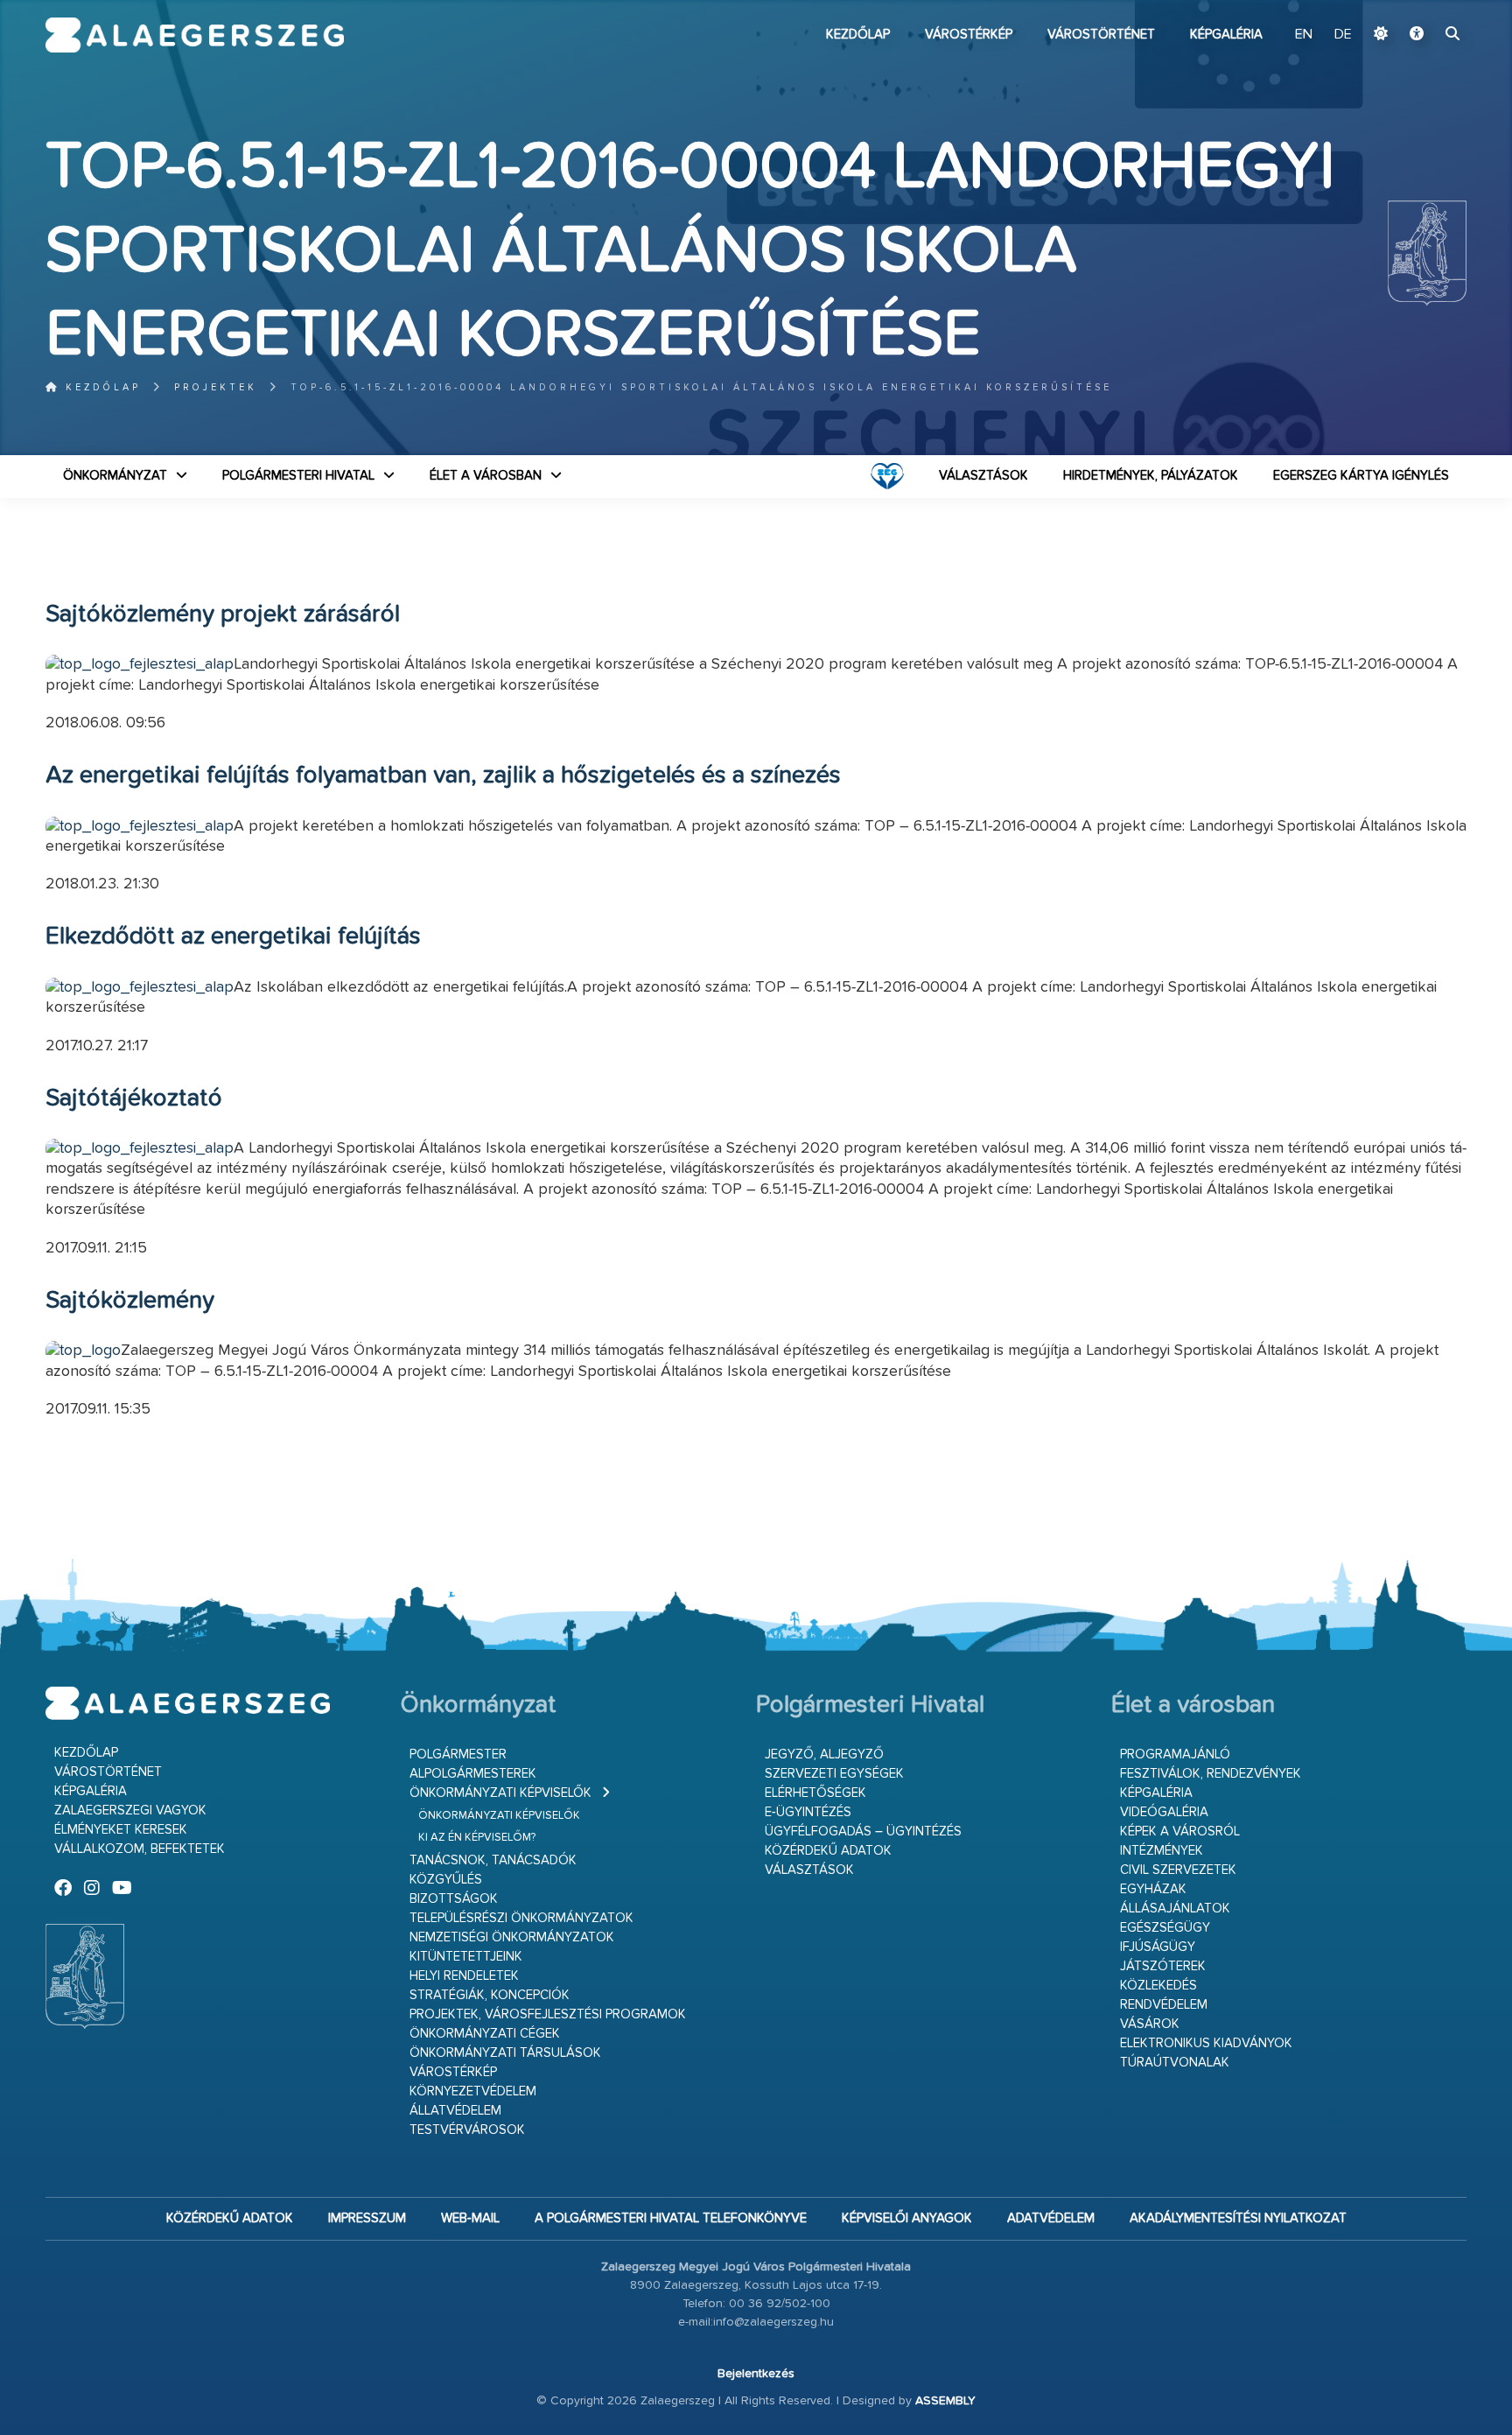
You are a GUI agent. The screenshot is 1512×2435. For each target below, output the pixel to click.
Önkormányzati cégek (485, 2034)
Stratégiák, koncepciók (490, 1995)
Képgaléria (1226, 35)
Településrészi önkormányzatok (521, 1918)
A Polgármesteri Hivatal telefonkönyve (671, 2218)
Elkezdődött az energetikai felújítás (233, 937)
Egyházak (1153, 1889)
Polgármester (458, 1754)
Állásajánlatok (1175, 1909)
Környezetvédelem (473, 2091)
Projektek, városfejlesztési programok (548, 2014)
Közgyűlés (446, 1880)
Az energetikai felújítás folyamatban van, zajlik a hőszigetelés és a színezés (443, 775)
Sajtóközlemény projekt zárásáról (223, 614)
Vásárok (1150, 2024)
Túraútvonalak (1175, 2063)
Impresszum (367, 2218)
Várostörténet (1101, 35)
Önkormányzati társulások (505, 2053)
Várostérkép (969, 35)
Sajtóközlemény (130, 1301)
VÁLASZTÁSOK (983, 476)
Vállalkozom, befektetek (140, 1849)
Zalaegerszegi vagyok (130, 1810)
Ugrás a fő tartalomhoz (1423, 8)
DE (1343, 35)
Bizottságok (454, 1899)
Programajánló (1175, 1754)
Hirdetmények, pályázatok (1151, 476)
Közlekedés (1158, 1986)
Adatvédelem (1051, 2218)
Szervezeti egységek (834, 1774)
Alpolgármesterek (473, 1774)
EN (1304, 35)
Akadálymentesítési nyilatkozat (1238, 2218)
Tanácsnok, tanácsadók (493, 1860)
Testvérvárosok (467, 2130)
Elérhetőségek (815, 1793)
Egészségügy (1165, 1928)
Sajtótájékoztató (134, 1098)
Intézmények (1162, 1851)
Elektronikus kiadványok (1206, 2043)
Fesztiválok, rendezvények (1211, 1774)
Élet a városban (486, 476)
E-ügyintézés (808, 1812)
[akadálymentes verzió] (1417, 35)
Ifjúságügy (1158, 1947)
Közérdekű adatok (828, 1851)
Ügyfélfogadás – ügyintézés (863, 1832)
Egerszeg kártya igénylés (1361, 476)
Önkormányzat (115, 476)
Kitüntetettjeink (466, 1957)
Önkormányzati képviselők (500, 1793)
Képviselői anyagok (907, 2218)
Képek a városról (1180, 1832)
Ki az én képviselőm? (477, 1838)
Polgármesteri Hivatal (298, 476)
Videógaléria (1164, 1812)
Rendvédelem (1164, 2005)
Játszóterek (1163, 1966)
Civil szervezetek (1178, 1870)
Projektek (216, 387)
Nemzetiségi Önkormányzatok (512, 1937)
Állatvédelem (455, 2111)
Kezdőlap (858, 35)
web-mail (470, 2218)
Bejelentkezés (756, 2374)
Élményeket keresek (121, 1830)
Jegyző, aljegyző (824, 1754)
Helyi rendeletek (464, 1976)
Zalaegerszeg (195, 35)
